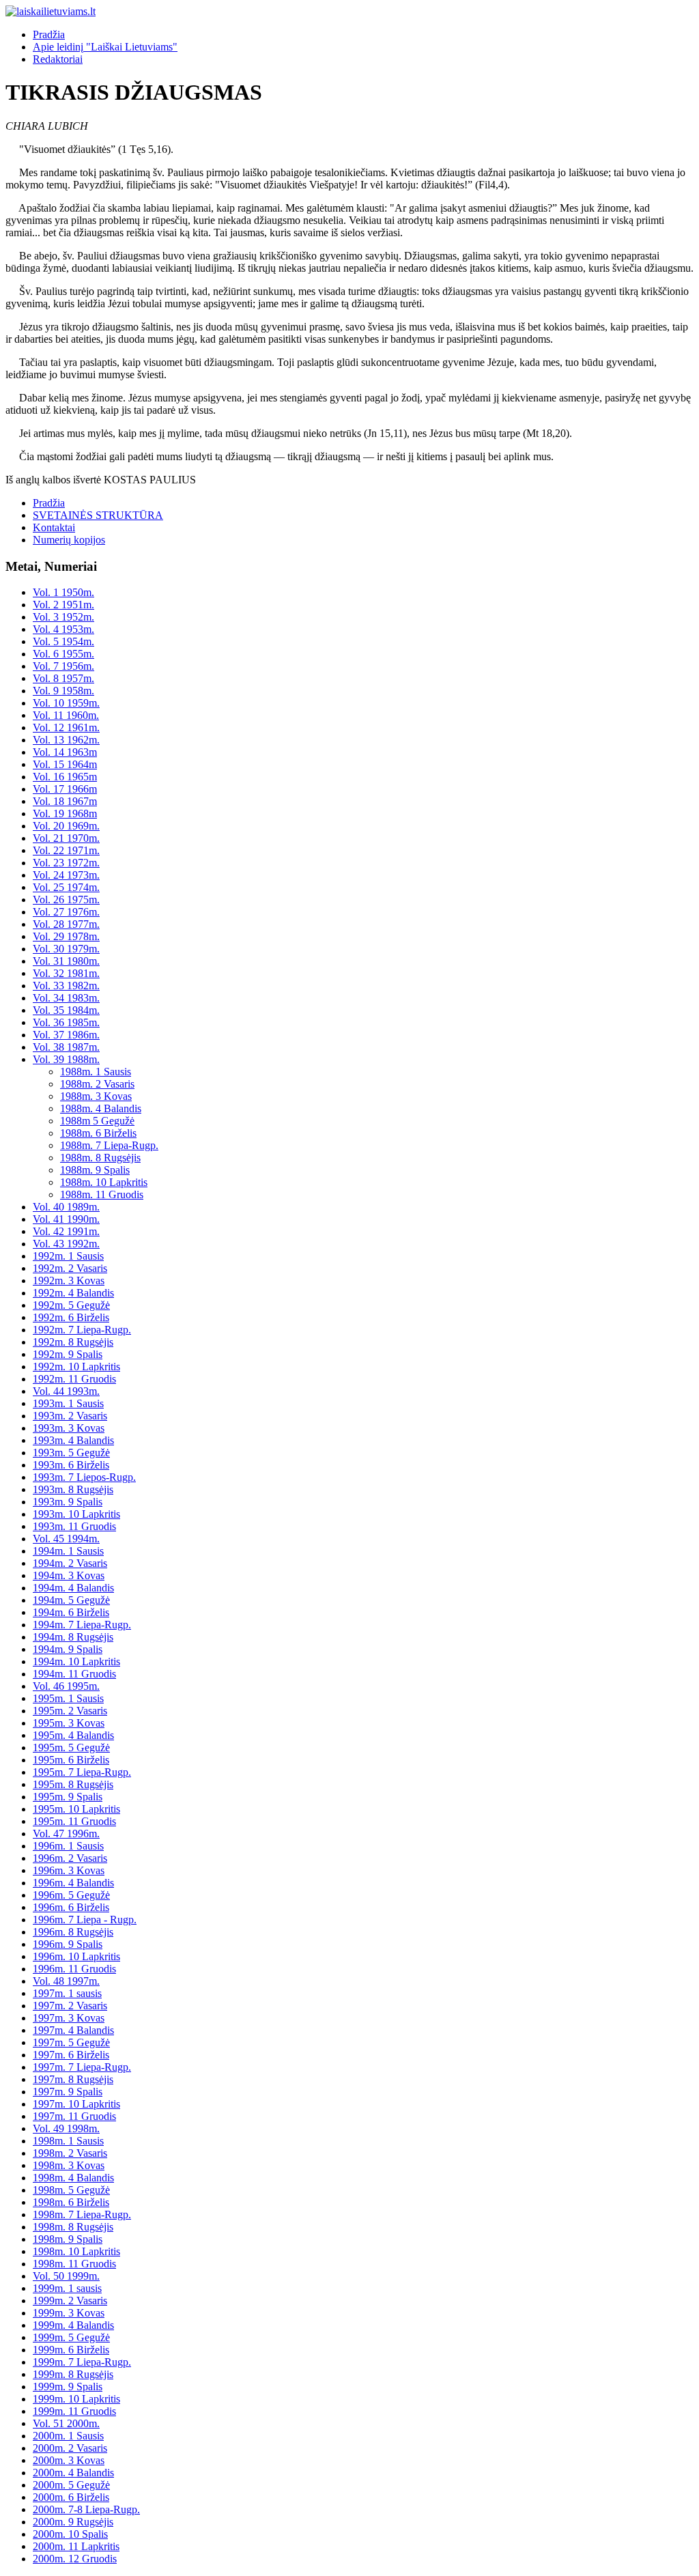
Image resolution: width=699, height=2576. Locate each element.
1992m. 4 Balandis (73, 1293)
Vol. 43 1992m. (66, 1244)
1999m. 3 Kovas (69, 2313)
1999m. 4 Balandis (73, 2325)
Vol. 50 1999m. (66, 2276)
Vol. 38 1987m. (66, 1047)
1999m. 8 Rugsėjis (73, 2374)
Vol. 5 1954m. (63, 641)
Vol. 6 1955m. (63, 654)
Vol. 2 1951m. (63, 605)
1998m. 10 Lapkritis (76, 2251)
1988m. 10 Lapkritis (104, 1182)
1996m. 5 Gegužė (71, 1895)
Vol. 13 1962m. (66, 740)
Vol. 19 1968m (65, 813)
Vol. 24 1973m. (66, 875)
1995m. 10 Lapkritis (76, 1809)
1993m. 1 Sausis (68, 1403)
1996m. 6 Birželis (71, 1907)
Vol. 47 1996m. (66, 1834)
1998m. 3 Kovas (69, 2165)
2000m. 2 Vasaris (70, 2448)
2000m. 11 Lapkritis (76, 2546)
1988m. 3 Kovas (96, 1096)
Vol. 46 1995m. (66, 1686)
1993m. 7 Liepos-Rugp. (84, 1477)
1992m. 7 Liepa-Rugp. (82, 1330)
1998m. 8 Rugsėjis (73, 2227)
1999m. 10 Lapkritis (76, 2399)
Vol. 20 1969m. (66, 826)
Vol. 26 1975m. (66, 900)
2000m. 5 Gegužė (71, 2485)
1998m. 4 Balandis (73, 2178)
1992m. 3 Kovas (69, 1280)
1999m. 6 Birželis (71, 2350)
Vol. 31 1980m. (66, 961)
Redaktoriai (58, 59)
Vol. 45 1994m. (66, 1539)
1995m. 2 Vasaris (70, 1711)
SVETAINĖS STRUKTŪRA (98, 515)
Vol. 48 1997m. (66, 1981)
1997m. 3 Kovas (69, 2018)
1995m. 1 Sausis (68, 1698)
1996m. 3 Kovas (69, 1870)
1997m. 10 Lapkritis (76, 2104)
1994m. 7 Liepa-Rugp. (82, 1625)
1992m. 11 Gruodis (74, 1379)
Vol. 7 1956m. (63, 666)
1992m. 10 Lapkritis (76, 1367)
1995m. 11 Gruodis (74, 1821)
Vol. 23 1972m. (66, 863)
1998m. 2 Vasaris (70, 2153)
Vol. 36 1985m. (66, 1022)
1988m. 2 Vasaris (97, 1084)
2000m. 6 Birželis (71, 2497)
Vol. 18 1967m (65, 801)
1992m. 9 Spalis (68, 1354)
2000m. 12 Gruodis (75, 2559)
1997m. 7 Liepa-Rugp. (82, 2067)
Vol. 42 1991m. (66, 1231)
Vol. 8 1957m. (63, 678)
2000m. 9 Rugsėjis (73, 2522)
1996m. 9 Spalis (68, 1944)
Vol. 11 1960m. (66, 715)
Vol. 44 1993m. (66, 1391)
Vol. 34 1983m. (66, 998)
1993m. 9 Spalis (68, 1502)
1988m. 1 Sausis (96, 1072)
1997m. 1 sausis (67, 1993)
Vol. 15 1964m (65, 764)
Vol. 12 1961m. (66, 727)
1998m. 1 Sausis (68, 2141)
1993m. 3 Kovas (69, 1428)
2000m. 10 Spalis (70, 2534)
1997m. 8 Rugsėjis (73, 2079)
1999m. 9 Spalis (68, 2387)
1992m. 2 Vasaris (70, 1268)
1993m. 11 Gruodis (74, 1526)
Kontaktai (54, 527)
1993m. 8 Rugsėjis (73, 1489)
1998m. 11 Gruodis (74, 2264)
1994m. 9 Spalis (68, 1649)
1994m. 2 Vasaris (70, 1563)
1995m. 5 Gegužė (71, 1747)
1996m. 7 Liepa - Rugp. (85, 1920)
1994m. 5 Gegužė (71, 1600)
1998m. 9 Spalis (68, 2239)
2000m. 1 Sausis (68, 2436)
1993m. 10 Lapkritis (76, 1514)
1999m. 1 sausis (67, 2288)
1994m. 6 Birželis (71, 1612)
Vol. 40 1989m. (66, 1207)
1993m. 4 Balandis (73, 1440)
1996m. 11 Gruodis (74, 1969)
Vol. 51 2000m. (66, 2423)
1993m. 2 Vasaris (70, 1416)
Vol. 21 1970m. (66, 838)
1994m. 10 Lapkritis (76, 1661)
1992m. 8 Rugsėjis (73, 1342)
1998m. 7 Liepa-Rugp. (82, 2214)
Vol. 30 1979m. (66, 949)
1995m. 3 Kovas (69, 1723)
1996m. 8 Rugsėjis (73, 1932)
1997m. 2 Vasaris (70, 2006)
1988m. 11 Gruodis (102, 1194)
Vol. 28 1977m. (66, 924)
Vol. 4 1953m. (63, 629)
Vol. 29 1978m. (66, 936)
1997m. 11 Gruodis (74, 2116)
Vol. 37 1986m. (66, 1035)
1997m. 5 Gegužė (71, 2042)
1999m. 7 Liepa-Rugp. (82, 2362)
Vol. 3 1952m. (63, 617)
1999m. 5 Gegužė (71, 2337)
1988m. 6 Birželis (98, 1133)
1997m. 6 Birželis (71, 2055)
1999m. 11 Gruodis (74, 2411)
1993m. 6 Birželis (71, 1465)
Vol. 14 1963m (65, 752)
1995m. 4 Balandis (73, 1735)
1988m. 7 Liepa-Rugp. (109, 1145)
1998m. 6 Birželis (71, 2202)
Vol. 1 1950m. (63, 592)
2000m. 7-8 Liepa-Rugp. (86, 2509)
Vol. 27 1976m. (66, 912)
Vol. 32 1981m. (66, 973)
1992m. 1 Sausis (68, 1256)
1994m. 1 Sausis (68, 1551)
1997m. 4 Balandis (73, 2030)
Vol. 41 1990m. (66, 1219)
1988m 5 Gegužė (97, 1121)
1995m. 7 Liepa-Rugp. (82, 1772)
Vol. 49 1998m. (66, 2128)
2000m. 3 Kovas (69, 2460)
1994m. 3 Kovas (69, 1575)
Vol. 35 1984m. (66, 1010)
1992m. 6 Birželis (71, 1317)
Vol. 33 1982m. (66, 986)
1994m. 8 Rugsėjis (73, 1637)
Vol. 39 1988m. (66, 1059)
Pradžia (49, 34)
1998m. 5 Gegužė (71, 2190)
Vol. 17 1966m (65, 789)
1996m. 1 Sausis (68, 1846)
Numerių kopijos (69, 540)
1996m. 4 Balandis (73, 1883)
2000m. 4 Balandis (73, 2473)
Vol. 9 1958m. (63, 691)
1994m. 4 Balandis (73, 1588)
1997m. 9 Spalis (68, 2092)
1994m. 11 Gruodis (74, 1674)
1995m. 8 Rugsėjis (73, 1784)
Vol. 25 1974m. (66, 887)
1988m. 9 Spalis (95, 1170)
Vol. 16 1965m (65, 777)
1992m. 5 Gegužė (71, 1305)
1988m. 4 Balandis (101, 1108)
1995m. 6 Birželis (71, 1760)
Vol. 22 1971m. (66, 850)
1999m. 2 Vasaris (70, 2301)
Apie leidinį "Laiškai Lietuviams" (105, 47)
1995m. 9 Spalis (68, 1797)
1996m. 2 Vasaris (70, 1858)
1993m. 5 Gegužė (71, 1453)
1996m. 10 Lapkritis (76, 1956)
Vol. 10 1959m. (66, 703)
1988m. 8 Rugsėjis (100, 1158)
